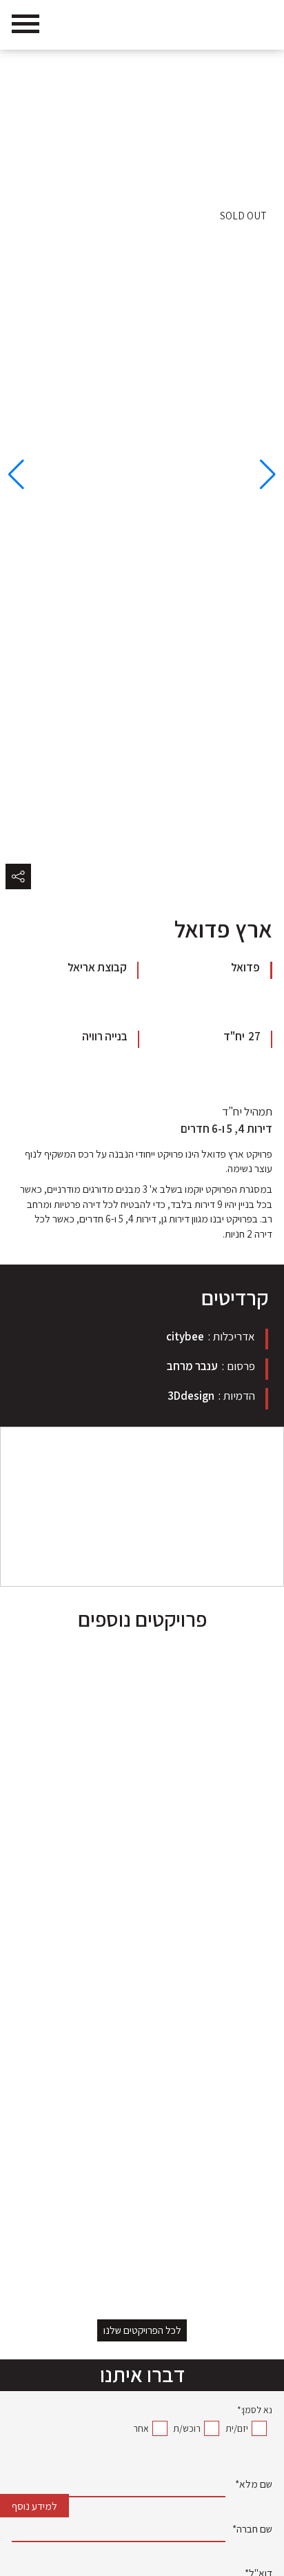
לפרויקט (243, 2248)
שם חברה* (252, 2530)
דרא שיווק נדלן (246, 66)
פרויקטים (196, 66)
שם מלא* (254, 2485)
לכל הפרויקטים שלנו (142, 2330)
